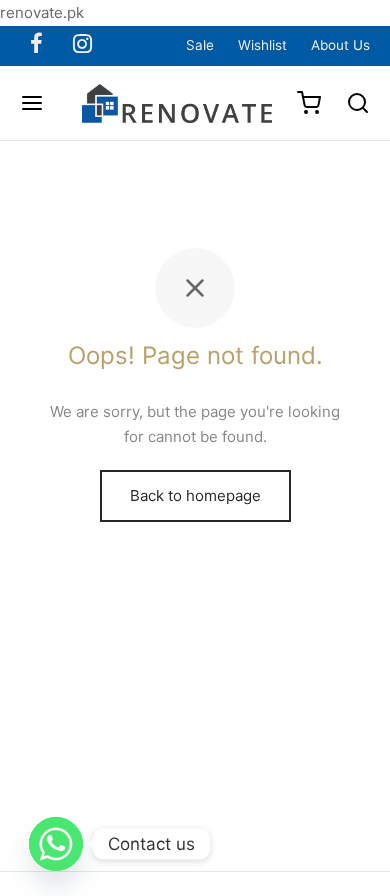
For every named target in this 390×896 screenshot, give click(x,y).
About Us (340, 45)
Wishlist (262, 45)
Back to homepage (195, 495)
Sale (200, 45)
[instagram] (82, 45)
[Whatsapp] (56, 844)
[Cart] (309, 103)
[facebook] (36, 45)
